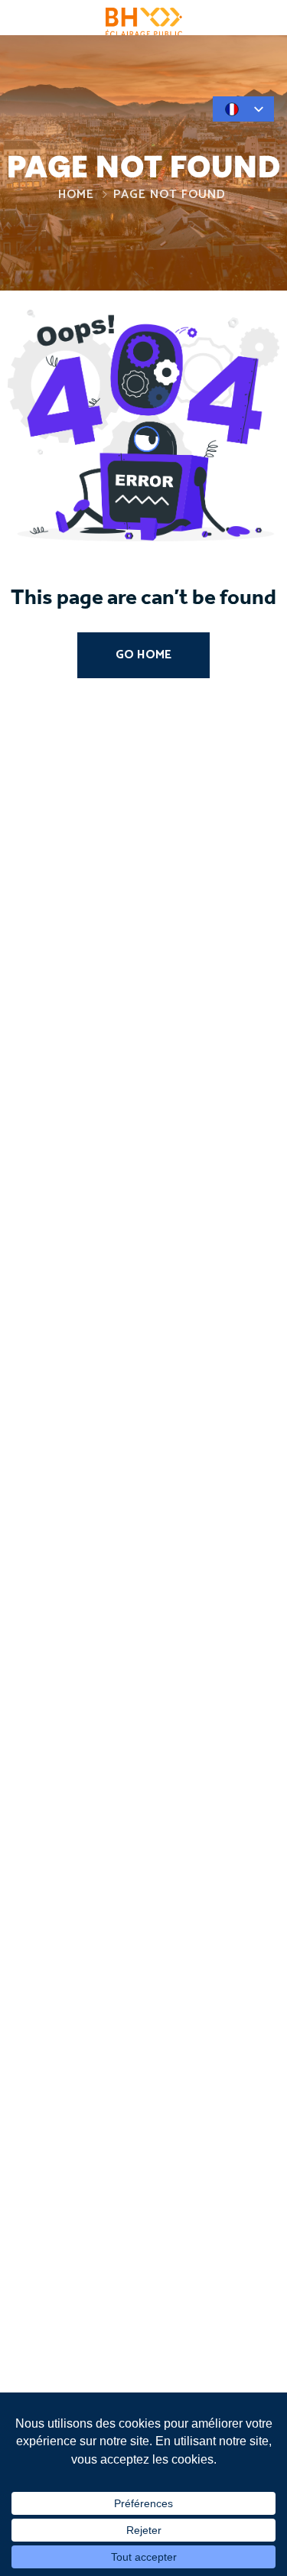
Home (76, 195)
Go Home (143, 655)
